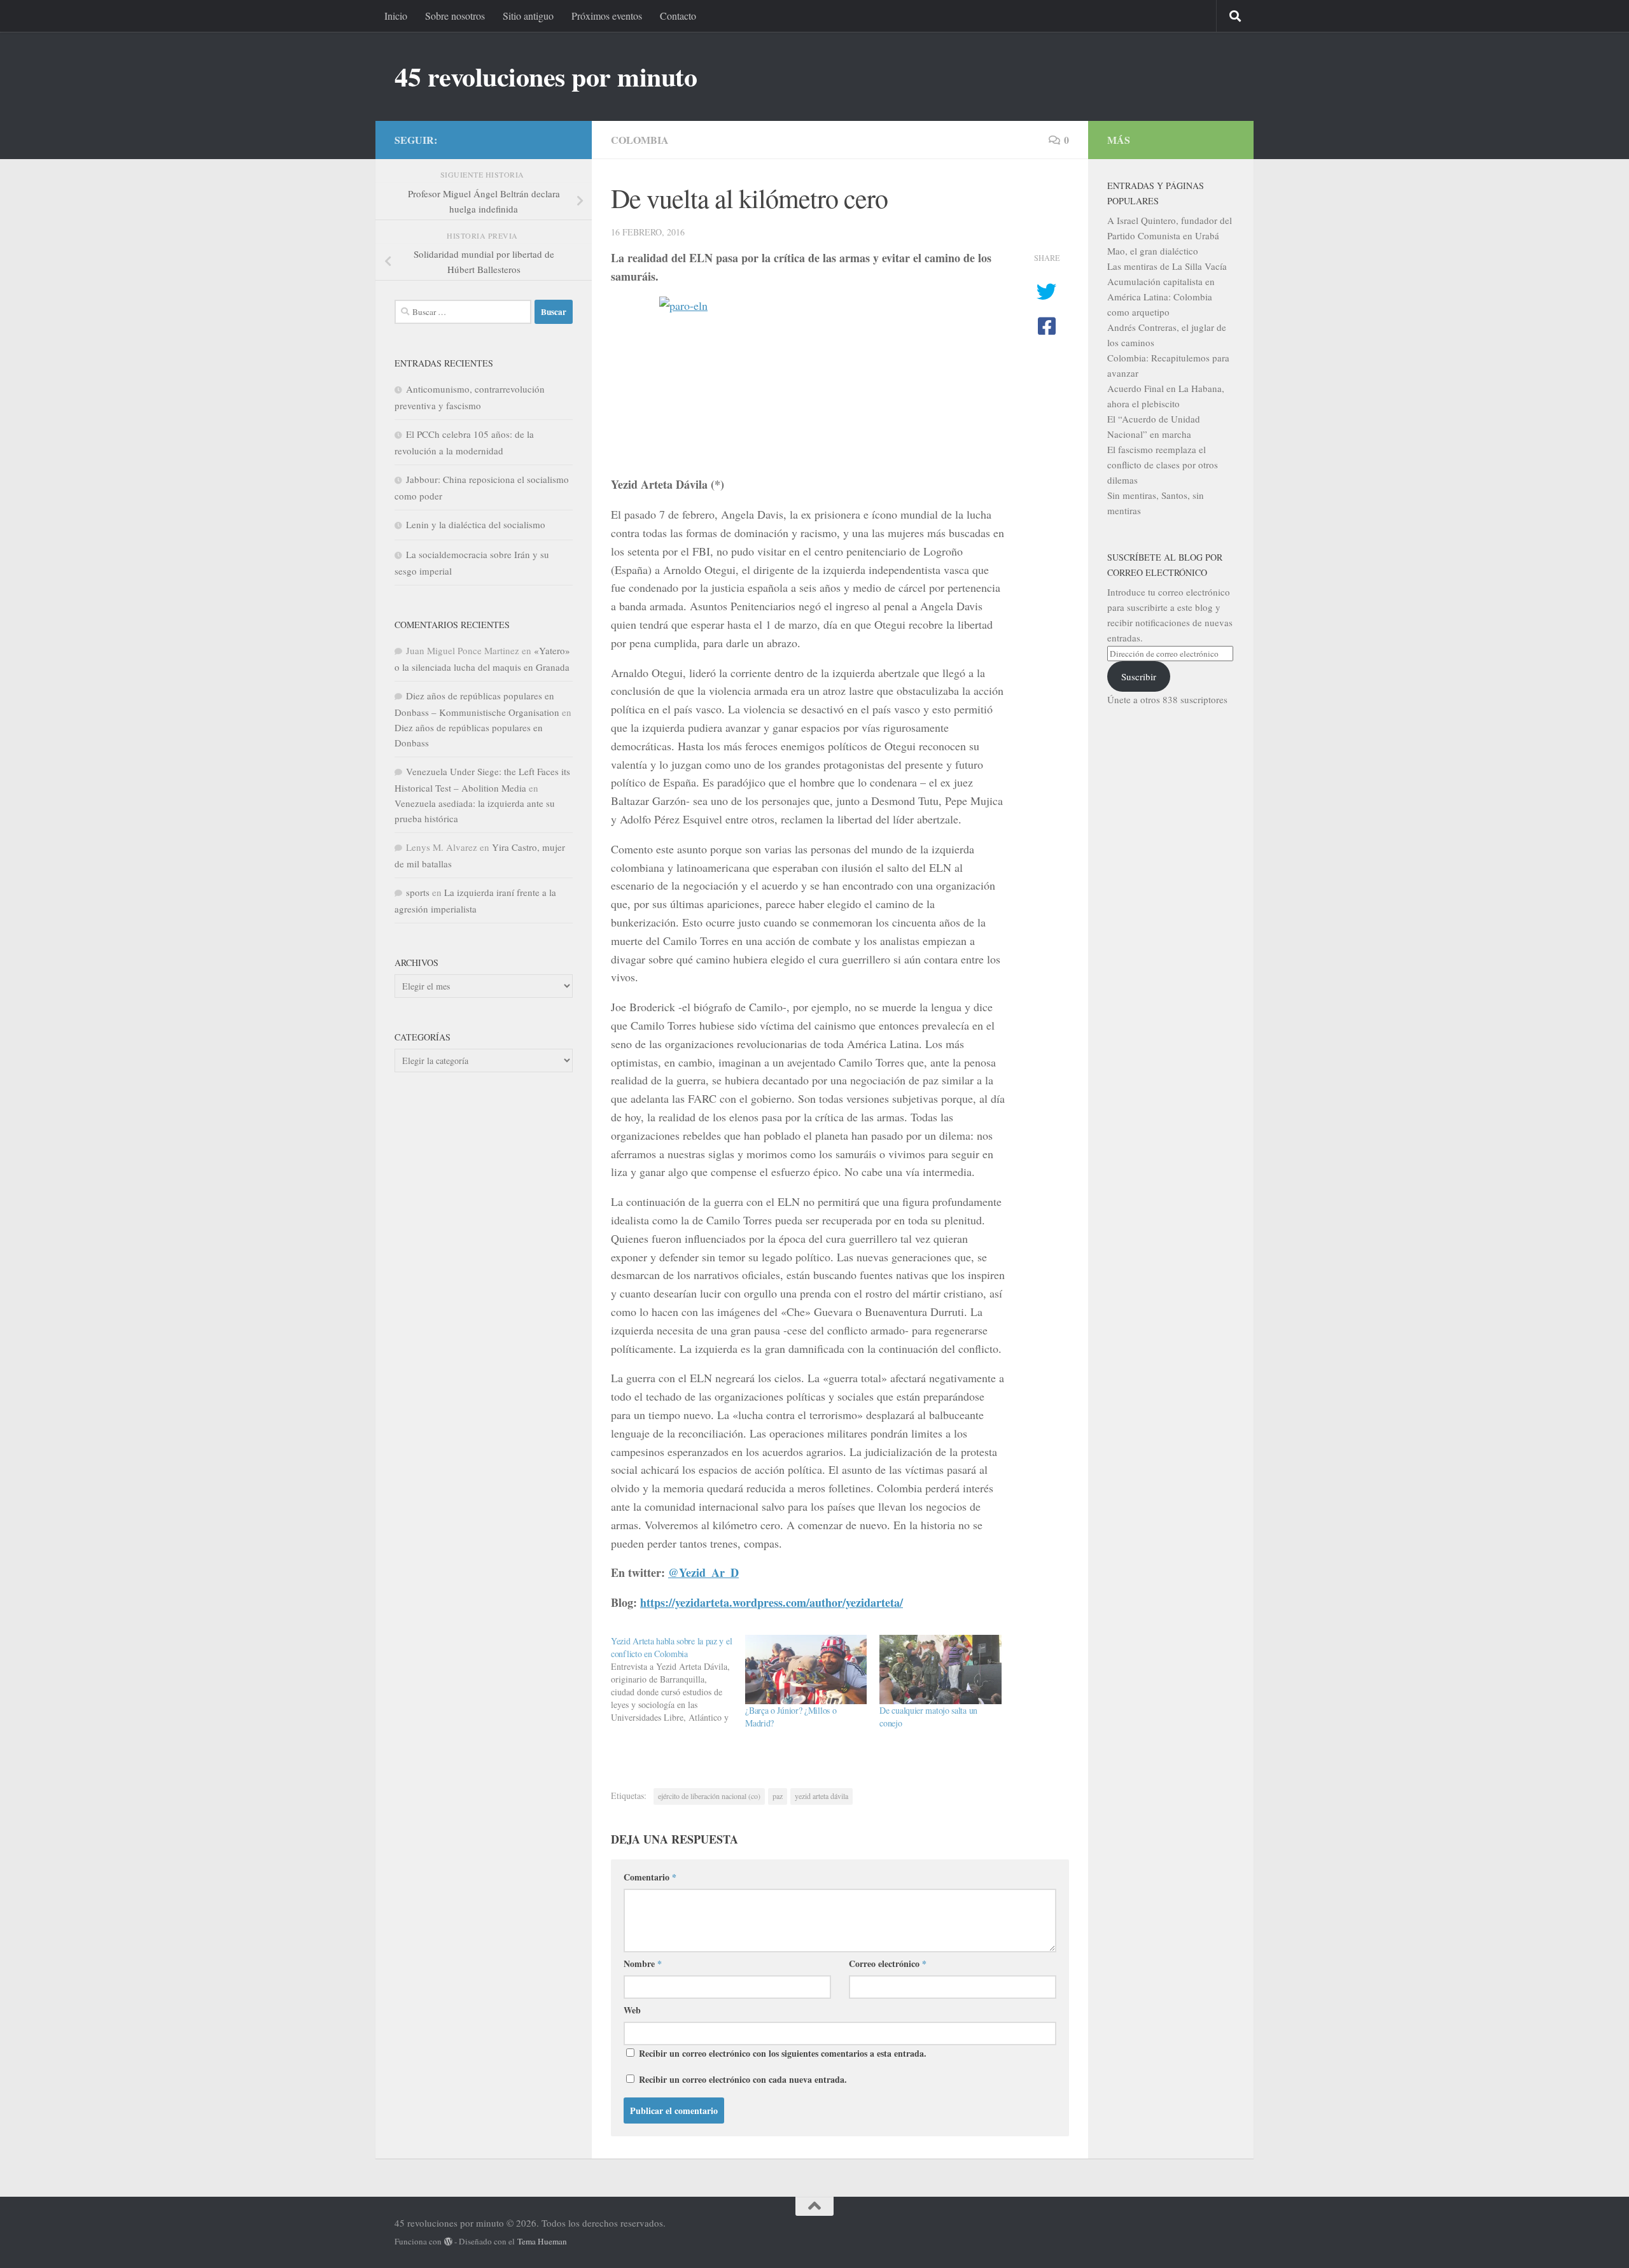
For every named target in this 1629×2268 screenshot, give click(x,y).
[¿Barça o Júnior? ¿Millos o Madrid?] (806, 1669)
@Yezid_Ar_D (703, 1572)
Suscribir (1139, 676)
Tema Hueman (542, 2241)
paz (778, 1796)
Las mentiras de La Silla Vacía (1167, 266)
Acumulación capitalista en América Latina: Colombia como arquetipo (1161, 297)
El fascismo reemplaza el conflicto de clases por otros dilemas (1163, 465)
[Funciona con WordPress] (448, 2242)
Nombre (643, 1963)
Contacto (678, 16)
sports (418, 892)
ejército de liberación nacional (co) (709, 1796)
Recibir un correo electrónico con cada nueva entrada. (743, 2079)
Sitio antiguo (528, 16)
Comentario (650, 1877)
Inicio (396, 16)
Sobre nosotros (455, 16)
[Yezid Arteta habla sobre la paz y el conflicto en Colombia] (678, 1679)
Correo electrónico (888, 1963)
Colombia (640, 140)
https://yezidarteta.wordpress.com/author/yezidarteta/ (772, 1602)
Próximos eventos (607, 16)
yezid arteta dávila (821, 1796)
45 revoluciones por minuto (546, 76)
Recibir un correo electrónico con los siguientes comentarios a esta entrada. (783, 2053)
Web (632, 2010)
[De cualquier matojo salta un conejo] (940, 1669)
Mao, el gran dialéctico (1153, 251)
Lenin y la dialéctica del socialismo (476, 524)
